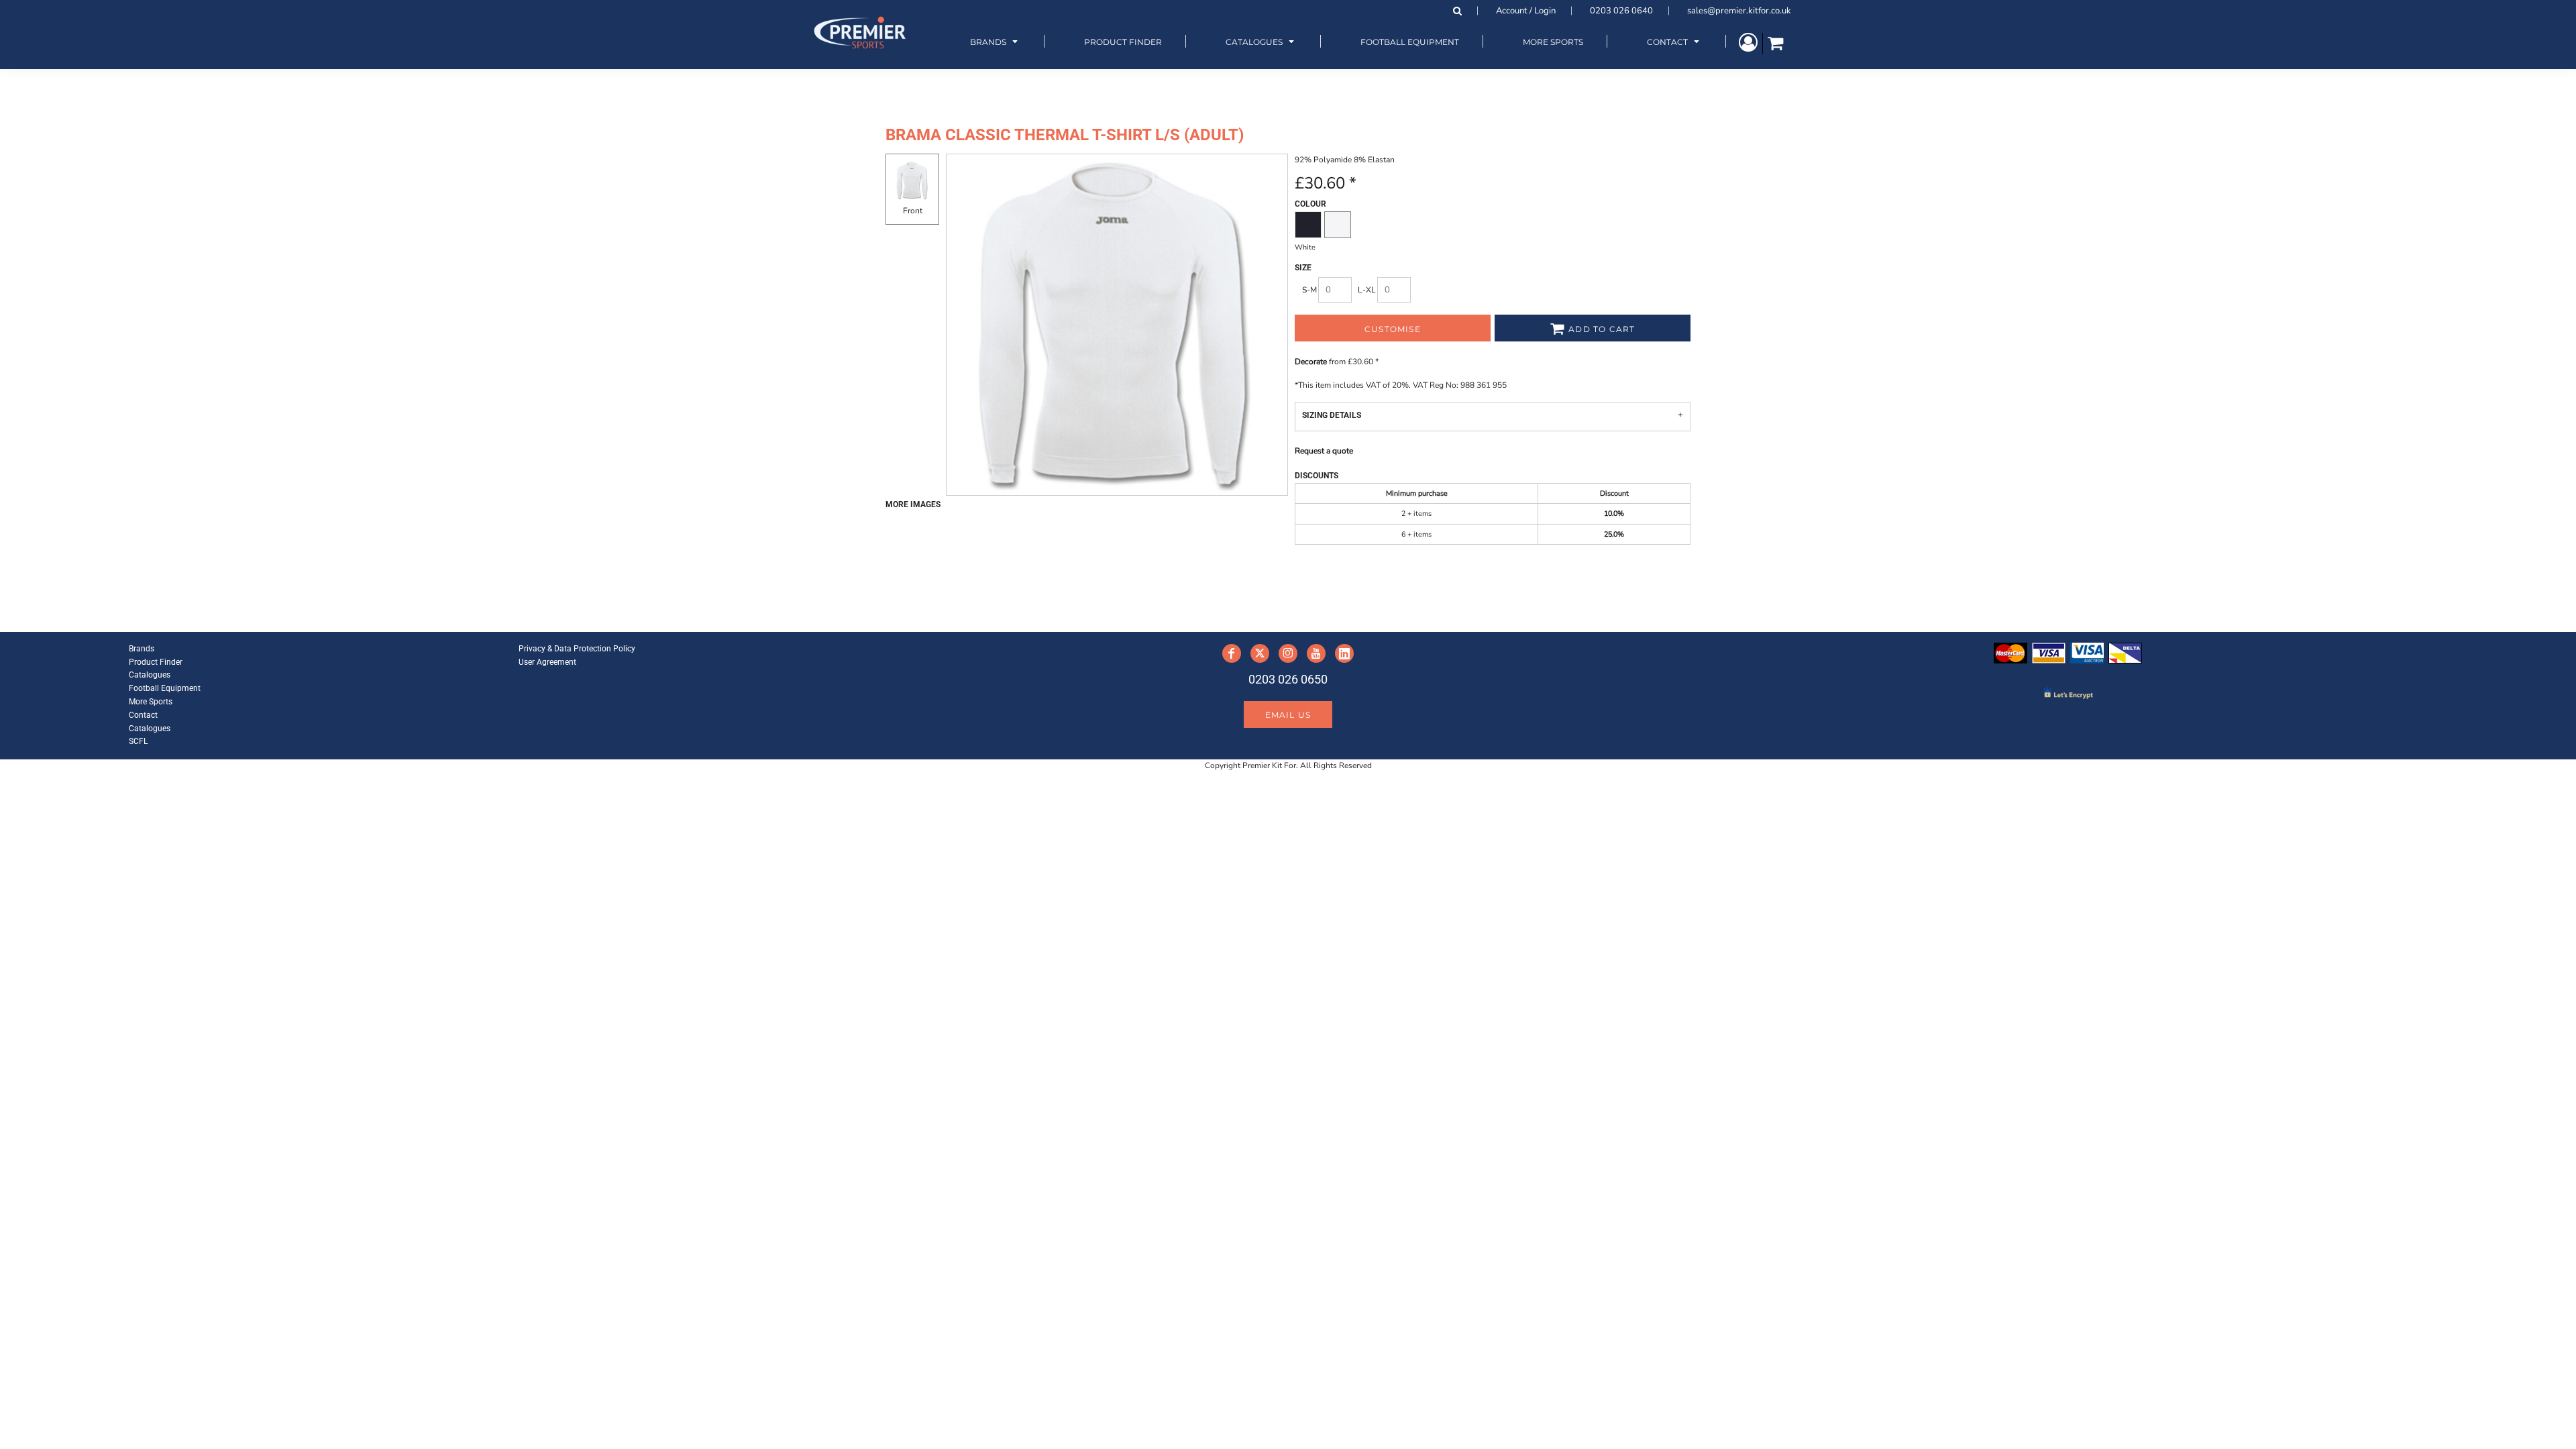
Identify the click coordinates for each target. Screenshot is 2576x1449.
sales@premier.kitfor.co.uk (1739, 11)
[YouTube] (1316, 653)
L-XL (1367, 290)
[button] (996, 41)
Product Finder (156, 662)
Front (913, 211)
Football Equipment (165, 688)
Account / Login (1526, 11)
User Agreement (547, 662)
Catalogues (150, 675)
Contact (143, 715)
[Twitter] (1260, 653)
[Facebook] (1232, 653)
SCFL (138, 741)
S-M (1309, 290)
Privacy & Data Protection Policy (577, 649)
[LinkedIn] (1344, 653)
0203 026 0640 (1621, 11)
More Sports (151, 702)
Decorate (1311, 362)
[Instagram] (1288, 653)
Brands (142, 649)
